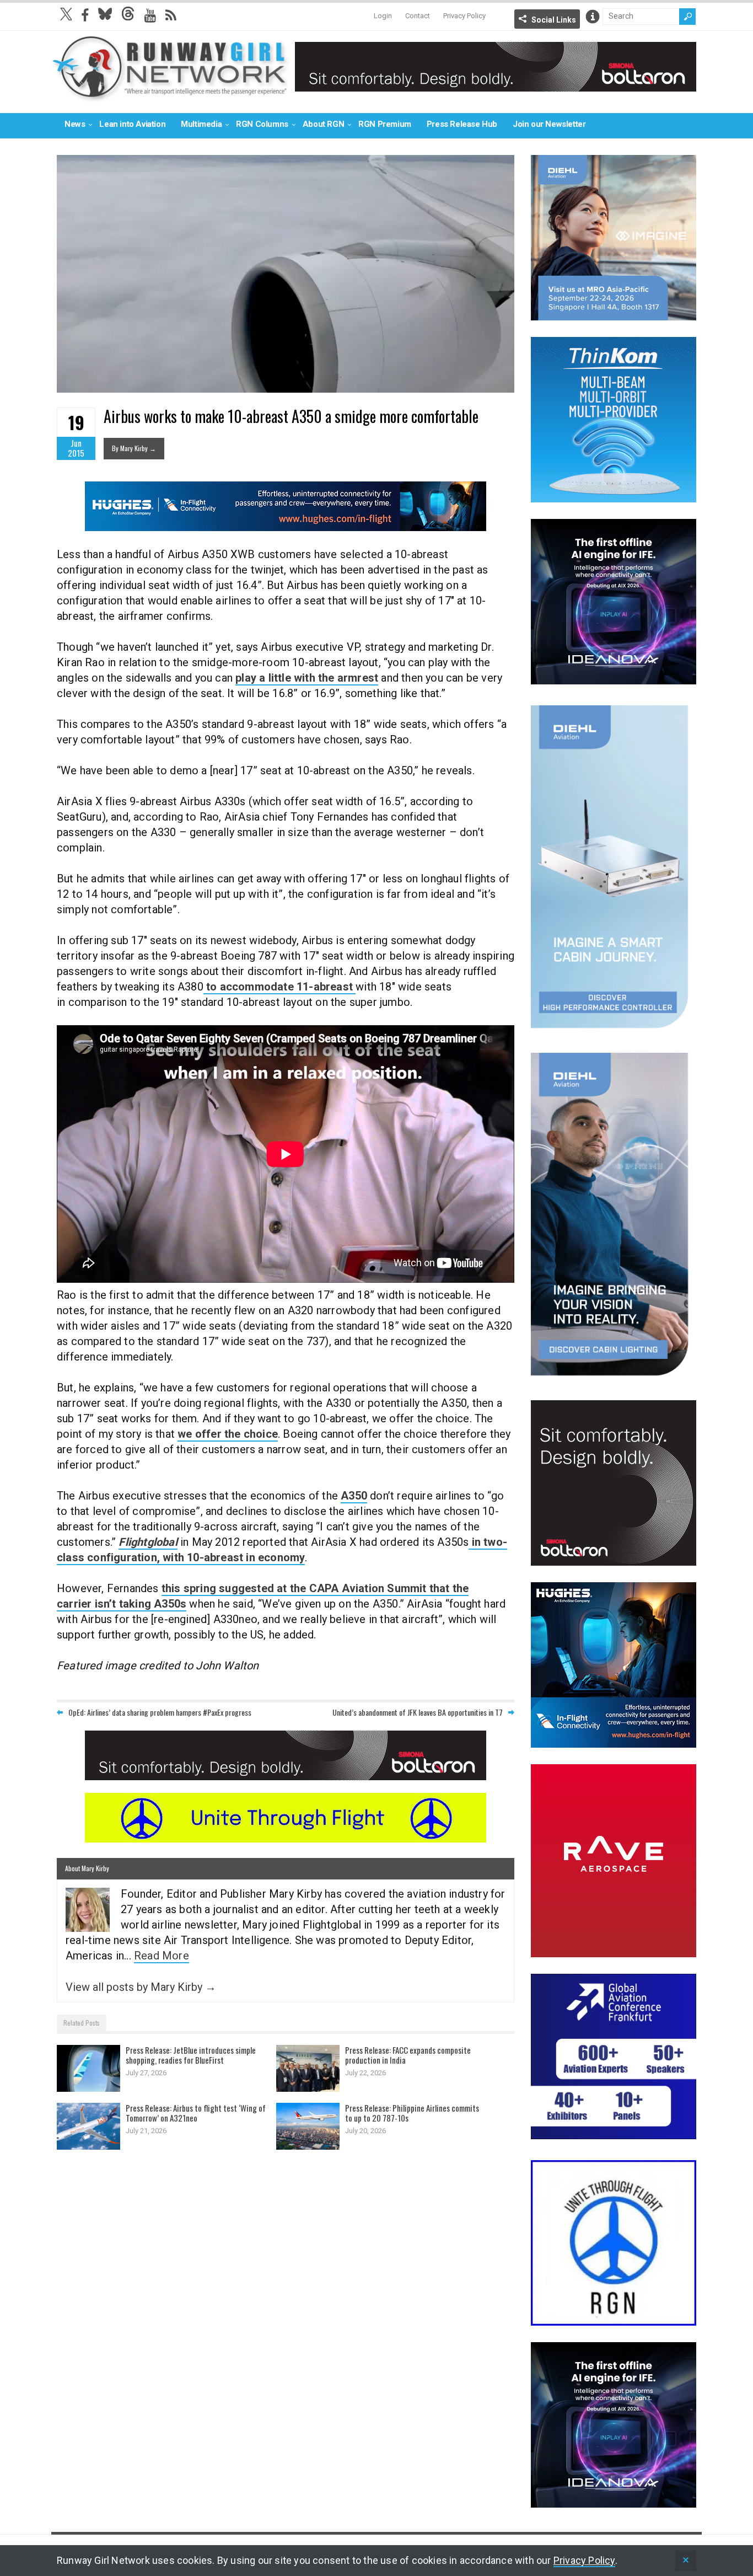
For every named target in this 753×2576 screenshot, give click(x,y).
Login (383, 16)
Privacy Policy (464, 16)
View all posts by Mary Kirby (141, 1987)
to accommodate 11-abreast (279, 987)
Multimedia (201, 124)
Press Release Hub (462, 124)
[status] (686, 2561)
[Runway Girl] (170, 96)
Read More (162, 1956)
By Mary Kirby (134, 448)
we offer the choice (228, 1434)
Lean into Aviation (132, 124)
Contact (418, 16)
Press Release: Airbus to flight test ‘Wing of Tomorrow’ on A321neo (196, 2113)
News (75, 124)
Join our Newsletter (549, 124)
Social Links (554, 20)
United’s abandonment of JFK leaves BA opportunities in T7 (418, 1712)
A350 (354, 1496)
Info (593, 17)
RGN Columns (262, 124)
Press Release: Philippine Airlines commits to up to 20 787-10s (412, 2113)
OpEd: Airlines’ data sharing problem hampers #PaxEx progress (160, 1712)
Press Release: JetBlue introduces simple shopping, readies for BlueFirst (191, 2055)
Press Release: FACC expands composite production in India (408, 2055)
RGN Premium (385, 124)
